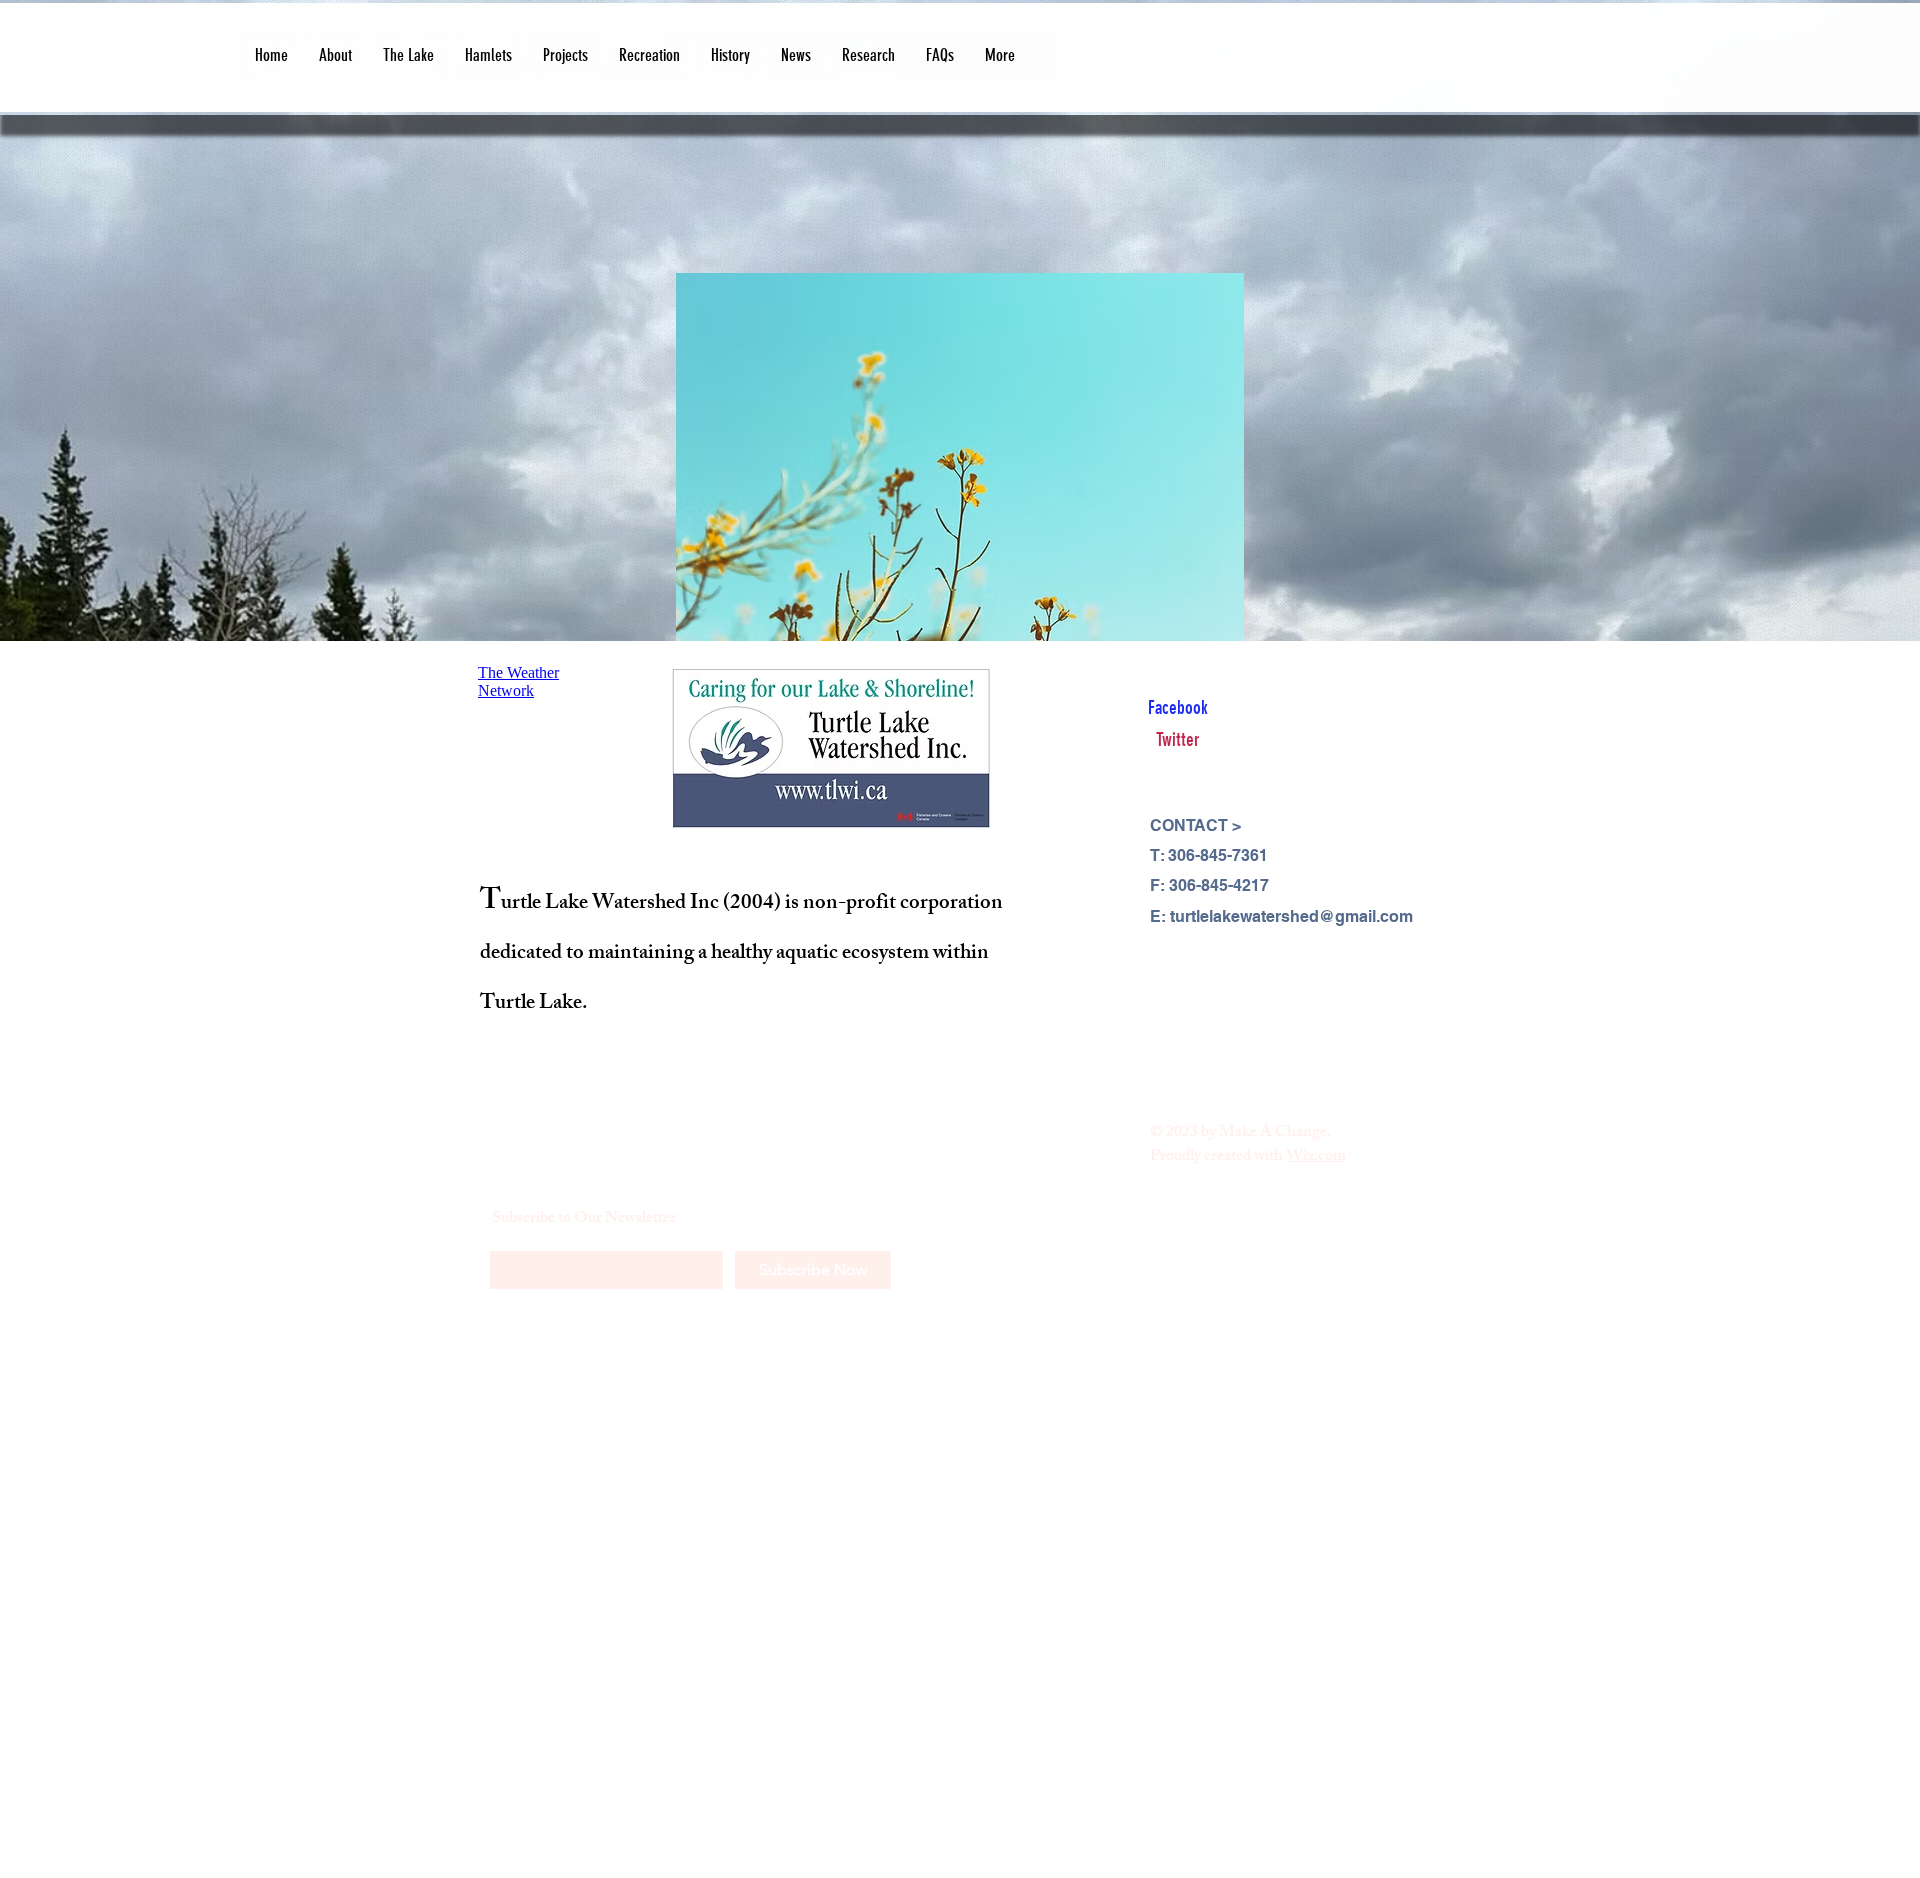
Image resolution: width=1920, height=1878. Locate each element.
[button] (335, 55)
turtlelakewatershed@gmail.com (1291, 916)
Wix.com (1316, 1157)
